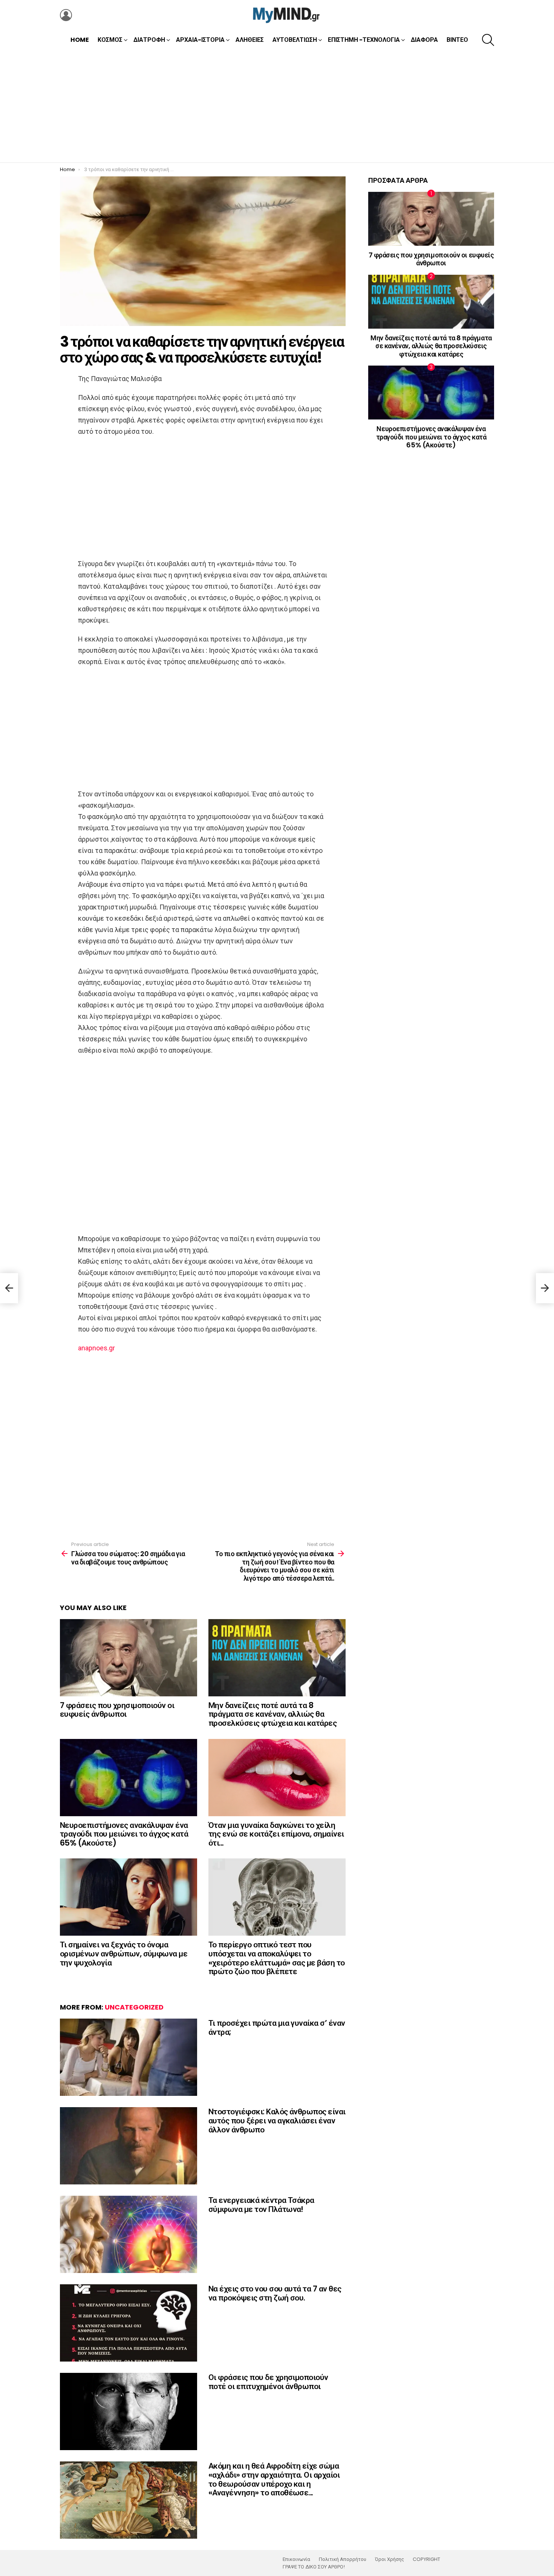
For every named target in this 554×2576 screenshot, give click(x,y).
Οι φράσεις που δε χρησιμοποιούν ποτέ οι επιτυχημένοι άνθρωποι (268, 2382)
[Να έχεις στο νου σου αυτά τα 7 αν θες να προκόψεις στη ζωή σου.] (129, 2323)
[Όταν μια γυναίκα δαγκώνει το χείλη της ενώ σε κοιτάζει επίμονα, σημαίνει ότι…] (277, 1778)
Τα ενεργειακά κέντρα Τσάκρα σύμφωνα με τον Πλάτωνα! (261, 2205)
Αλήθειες (250, 40)
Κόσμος (110, 40)
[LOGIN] (66, 15)
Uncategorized (134, 2007)
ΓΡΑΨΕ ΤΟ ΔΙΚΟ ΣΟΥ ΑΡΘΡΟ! (314, 2567)
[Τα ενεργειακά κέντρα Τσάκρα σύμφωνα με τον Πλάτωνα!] (129, 2234)
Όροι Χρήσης (389, 2559)
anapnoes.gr (96, 1348)
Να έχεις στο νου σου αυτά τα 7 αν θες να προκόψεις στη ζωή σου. (275, 2293)
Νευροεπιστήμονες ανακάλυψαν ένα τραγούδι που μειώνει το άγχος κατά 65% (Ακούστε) (124, 1834)
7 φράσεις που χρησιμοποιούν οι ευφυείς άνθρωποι (117, 1710)
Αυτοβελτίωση (295, 40)
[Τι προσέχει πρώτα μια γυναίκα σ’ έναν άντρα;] (129, 2057)
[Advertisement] (277, 106)
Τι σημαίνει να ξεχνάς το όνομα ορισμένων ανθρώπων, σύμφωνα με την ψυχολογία (124, 1953)
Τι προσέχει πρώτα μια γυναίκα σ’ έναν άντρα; (277, 2027)
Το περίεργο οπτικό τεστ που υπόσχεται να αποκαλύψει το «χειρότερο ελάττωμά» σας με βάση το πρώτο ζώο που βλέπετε (277, 1958)
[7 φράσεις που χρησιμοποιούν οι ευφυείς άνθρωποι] (129, 1658)
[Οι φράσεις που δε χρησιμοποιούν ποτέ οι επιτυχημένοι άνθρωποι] (129, 2411)
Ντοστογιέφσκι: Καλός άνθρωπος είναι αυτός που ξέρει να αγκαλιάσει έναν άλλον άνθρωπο (277, 2120)
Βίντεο (457, 40)
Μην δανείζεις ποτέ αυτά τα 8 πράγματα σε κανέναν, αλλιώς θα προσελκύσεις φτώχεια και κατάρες (272, 1714)
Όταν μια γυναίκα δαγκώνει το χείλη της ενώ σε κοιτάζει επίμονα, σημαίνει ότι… (276, 1834)
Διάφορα (424, 40)
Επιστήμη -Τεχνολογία (364, 40)
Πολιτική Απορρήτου (343, 2559)
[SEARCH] (488, 40)
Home (80, 40)
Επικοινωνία (296, 2559)
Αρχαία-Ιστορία (200, 40)
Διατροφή (149, 40)
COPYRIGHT (426, 2559)
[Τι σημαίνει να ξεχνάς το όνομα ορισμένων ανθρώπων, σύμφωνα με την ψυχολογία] (129, 1897)
